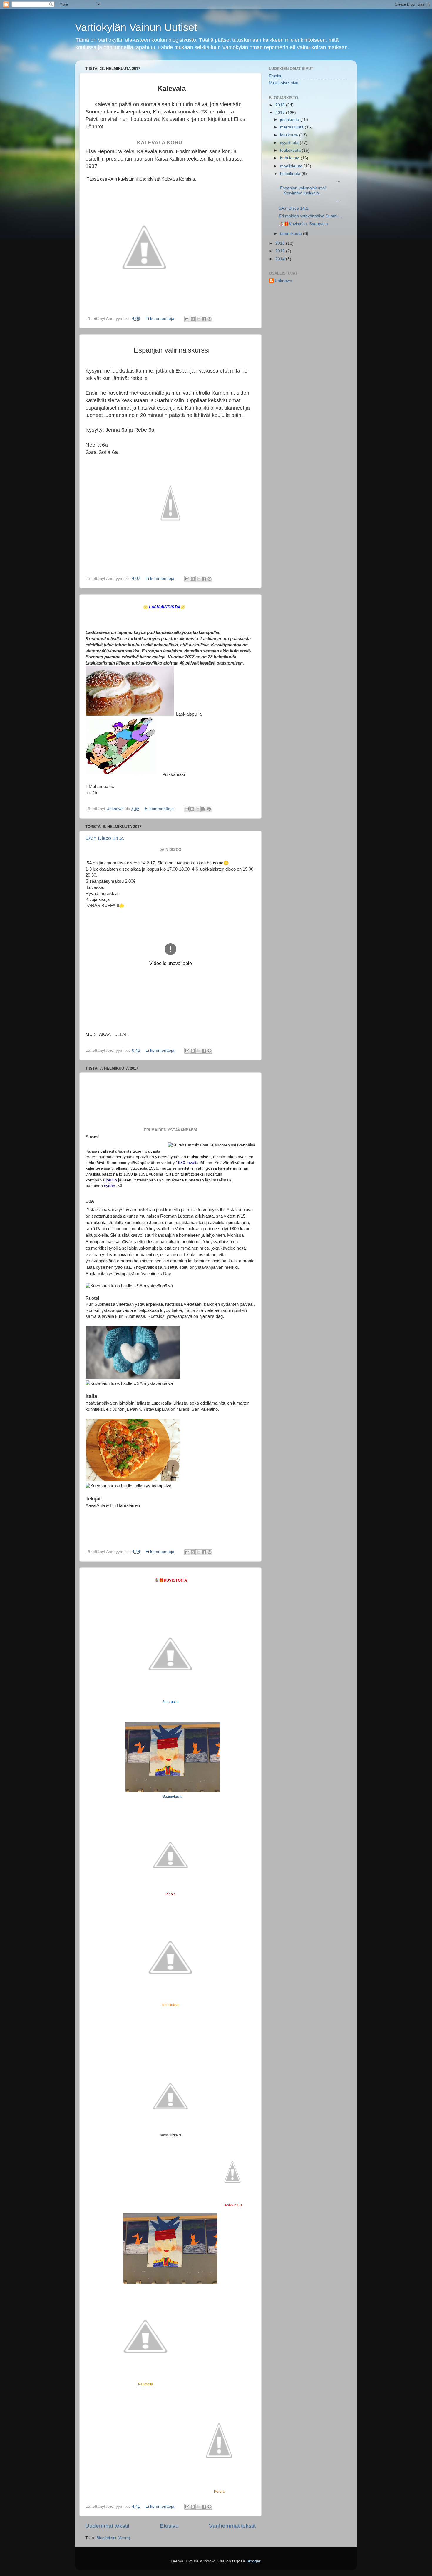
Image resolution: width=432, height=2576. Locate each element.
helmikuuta (291, 174)
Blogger (253, 2561)
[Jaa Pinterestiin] (210, 319)
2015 (281, 251)
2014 (281, 259)
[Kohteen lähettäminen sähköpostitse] (187, 319)
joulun (111, 1180)
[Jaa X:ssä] (198, 319)
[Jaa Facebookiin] (204, 319)
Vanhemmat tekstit (232, 2526)
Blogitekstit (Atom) (113, 2538)
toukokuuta (291, 150)
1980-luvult (186, 1163)
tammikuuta (292, 234)
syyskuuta (290, 143)
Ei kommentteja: (161, 319)
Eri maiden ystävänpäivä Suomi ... (310, 216)
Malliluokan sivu (284, 83)
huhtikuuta (290, 158)
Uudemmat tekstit (107, 2526)
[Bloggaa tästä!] (193, 319)
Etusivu (169, 2526)
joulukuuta (290, 120)
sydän (110, 1186)
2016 (281, 243)
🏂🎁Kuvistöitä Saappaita (303, 224)
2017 (281, 113)
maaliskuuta (292, 166)
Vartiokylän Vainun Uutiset (136, 27)
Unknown (283, 281)
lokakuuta (290, 135)
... (309, 180)
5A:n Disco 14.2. (105, 838)
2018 (281, 105)
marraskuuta (292, 127)
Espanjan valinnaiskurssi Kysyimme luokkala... (303, 190)
